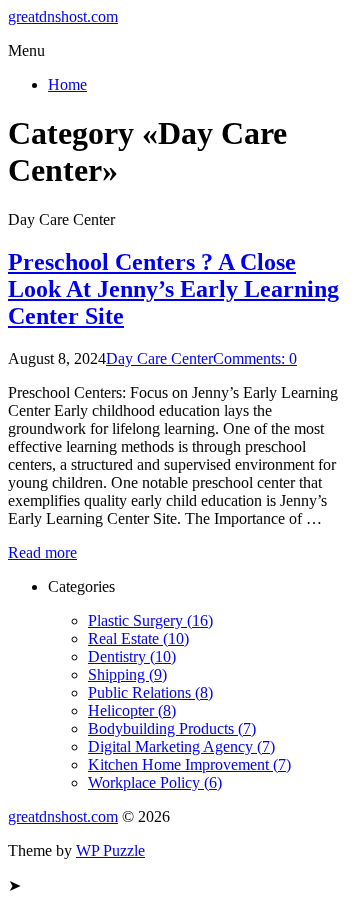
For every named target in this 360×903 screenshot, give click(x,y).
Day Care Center (159, 358)
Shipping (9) (127, 674)
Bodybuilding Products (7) (172, 728)
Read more (42, 552)
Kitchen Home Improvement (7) (189, 764)
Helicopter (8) (132, 710)
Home (67, 84)
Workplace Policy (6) (155, 782)
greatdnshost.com (63, 16)
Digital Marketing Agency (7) (181, 746)
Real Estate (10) (138, 638)
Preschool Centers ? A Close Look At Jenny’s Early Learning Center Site (173, 289)
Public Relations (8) (150, 692)
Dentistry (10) (132, 656)
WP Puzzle (110, 850)
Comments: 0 (255, 358)
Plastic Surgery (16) (150, 620)
